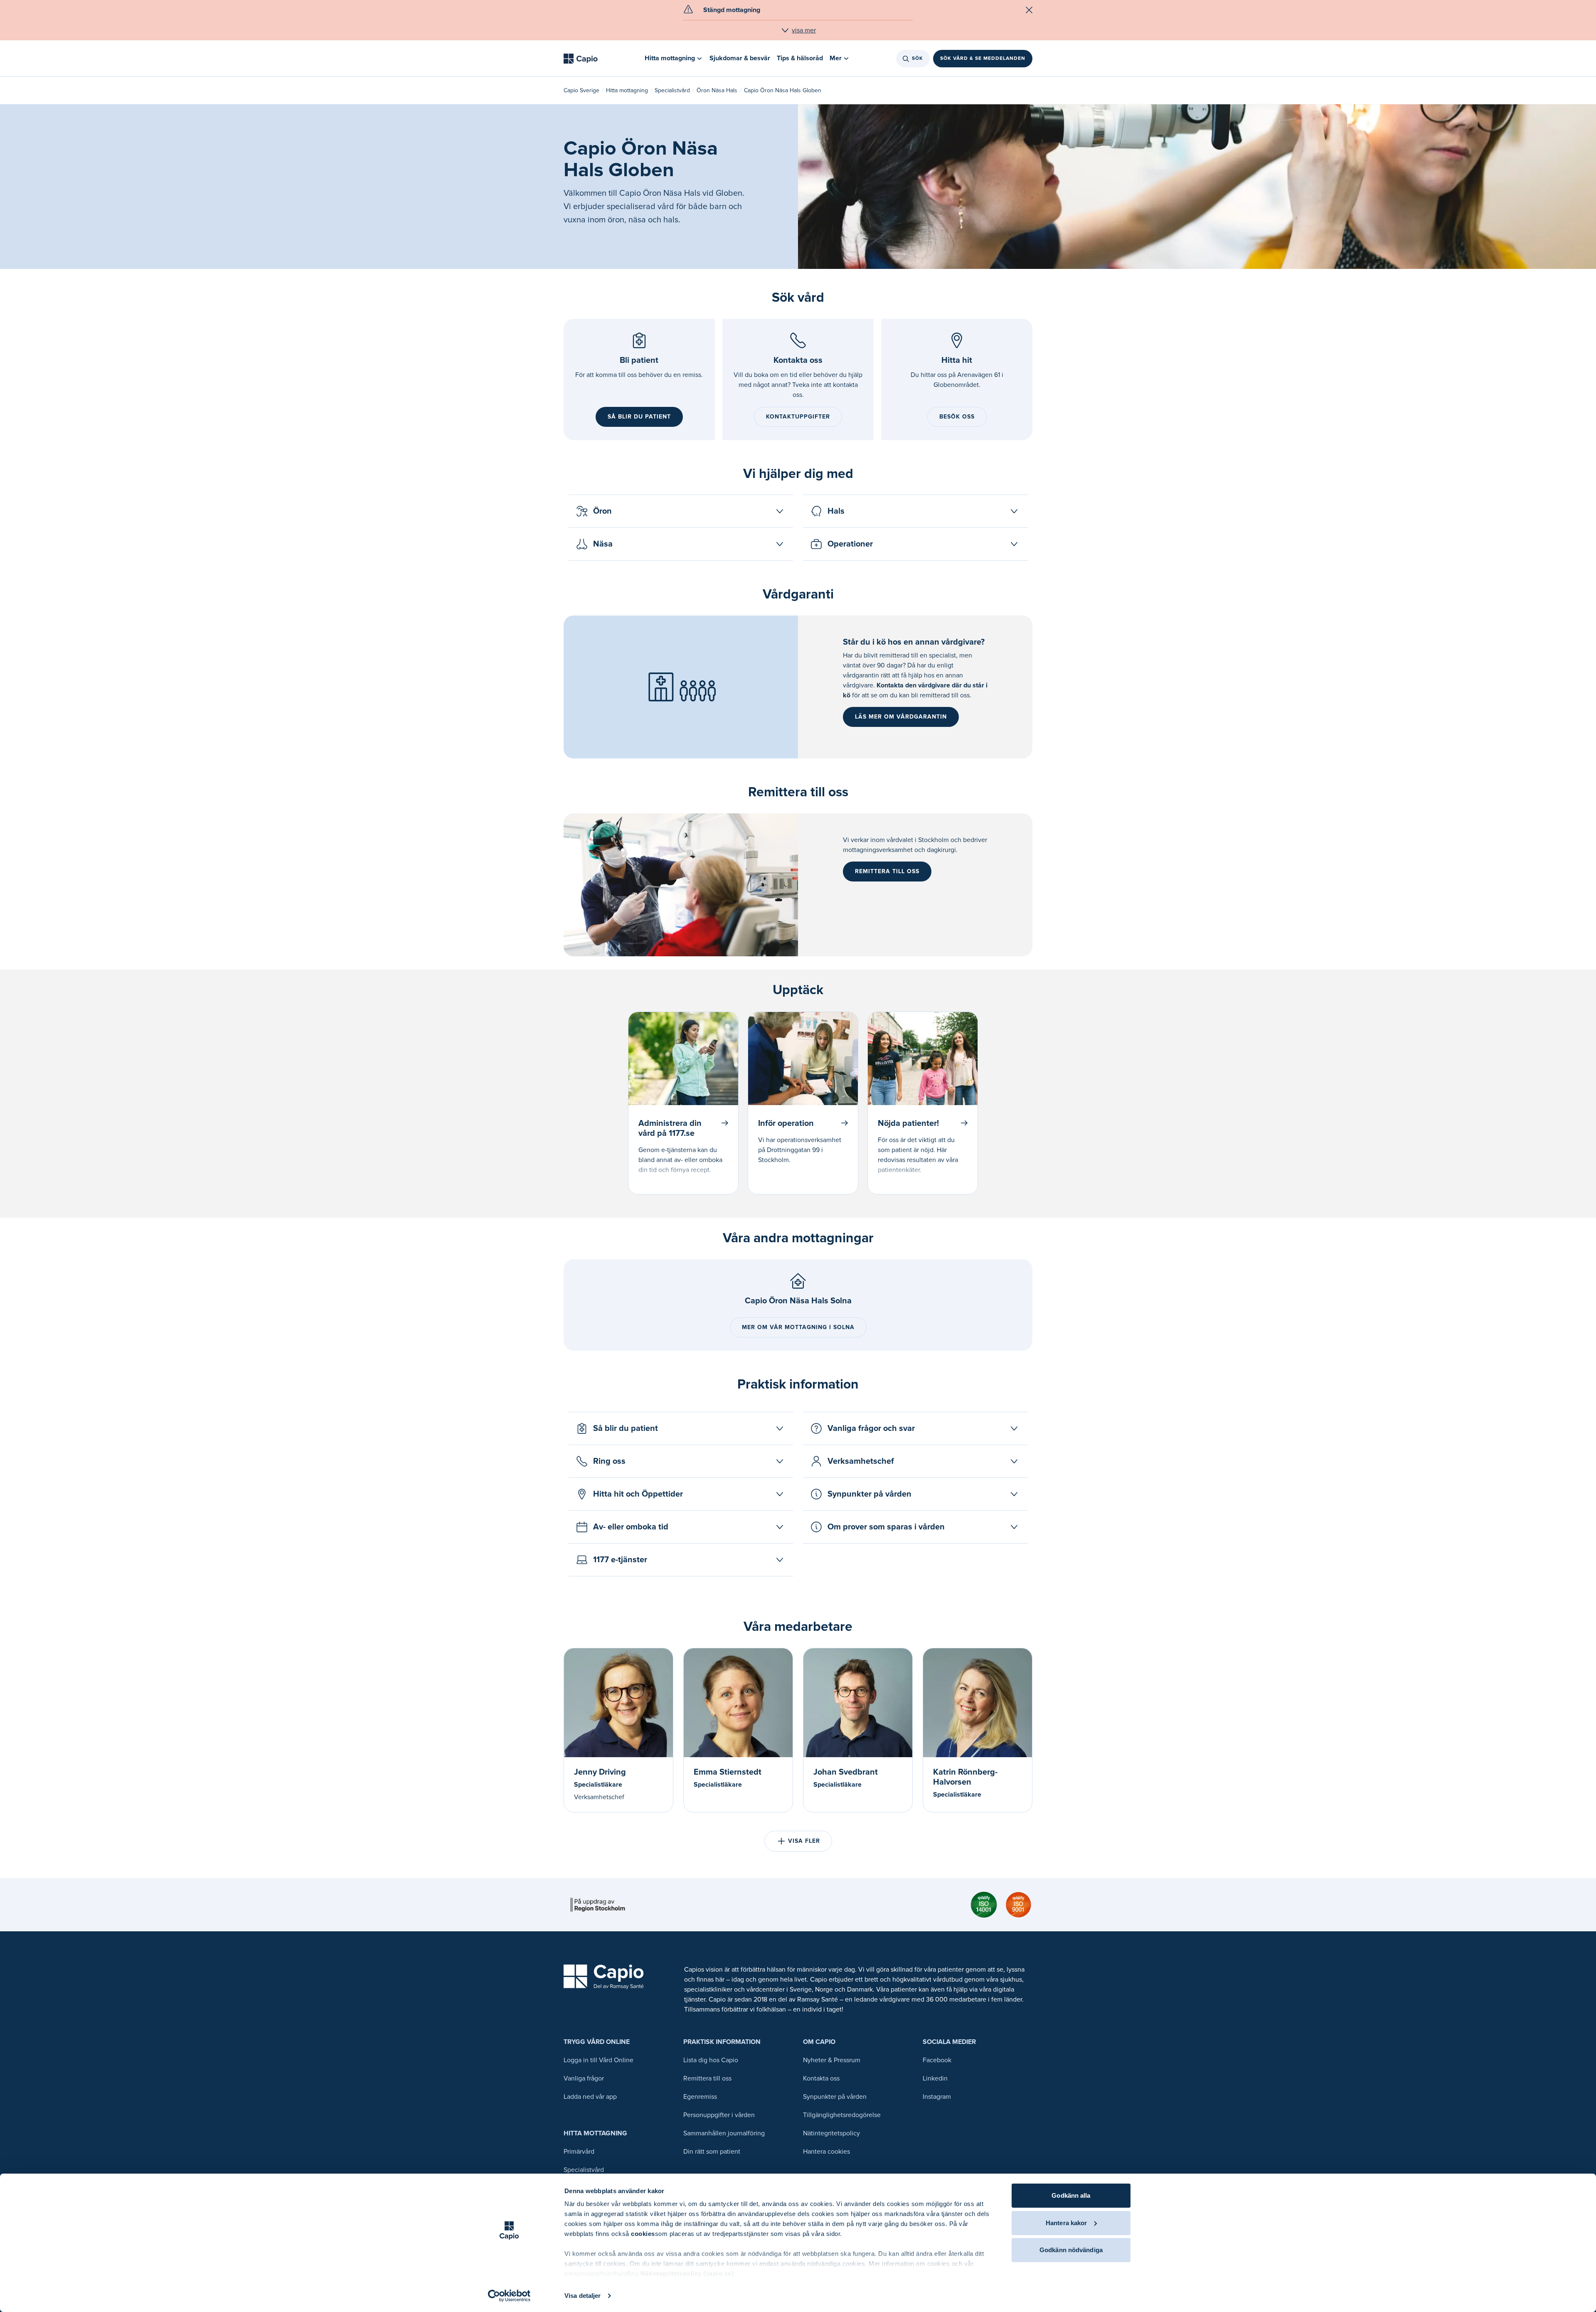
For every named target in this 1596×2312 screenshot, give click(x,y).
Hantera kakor (1066, 2223)
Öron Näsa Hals (717, 90)
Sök (917, 58)
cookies (643, 2234)
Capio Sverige (581, 90)
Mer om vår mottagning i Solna (798, 1327)
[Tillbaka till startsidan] (581, 59)
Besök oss (957, 417)
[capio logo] (604, 1977)
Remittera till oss (887, 871)
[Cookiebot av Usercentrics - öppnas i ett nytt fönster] (509, 2296)
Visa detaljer (582, 2296)
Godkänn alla (1071, 2195)
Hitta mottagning (627, 90)
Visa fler (804, 1841)
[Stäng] (1029, 10)
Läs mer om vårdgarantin (901, 717)
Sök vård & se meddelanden (983, 58)
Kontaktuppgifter (798, 417)
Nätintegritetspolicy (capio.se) (687, 2274)
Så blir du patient (639, 417)
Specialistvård (672, 90)
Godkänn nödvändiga (1071, 2250)
